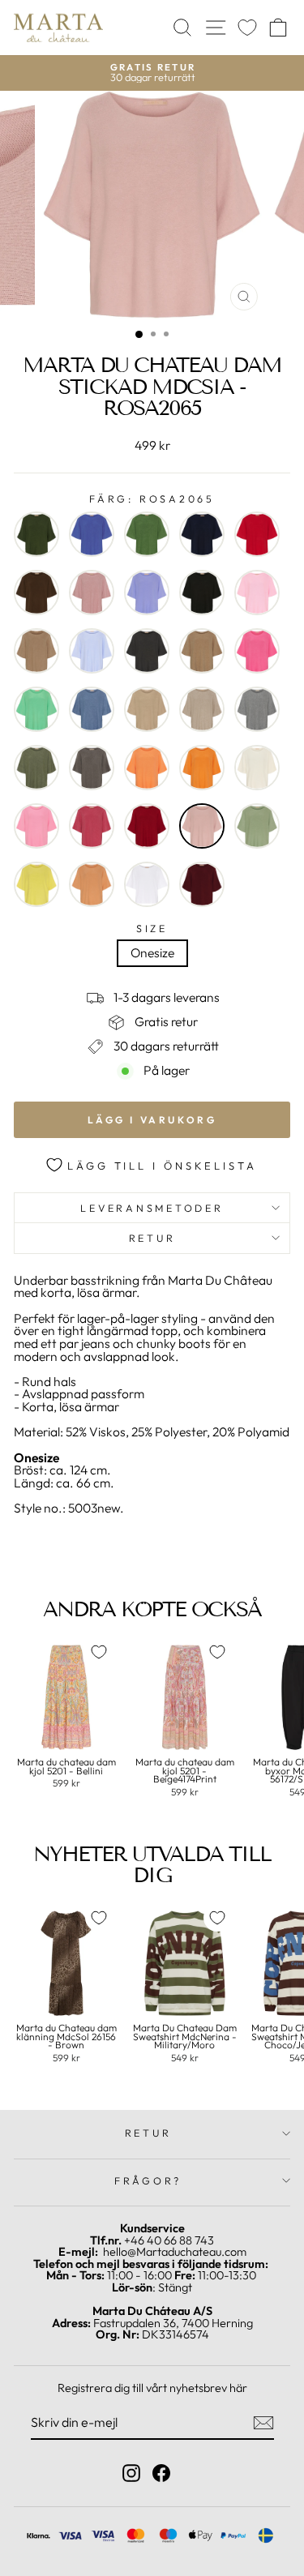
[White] (147, 884)
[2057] (257, 534)
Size (152, 929)
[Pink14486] (36, 826)
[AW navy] (202, 534)
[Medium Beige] (202, 709)
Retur (152, 1238)
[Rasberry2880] (92, 826)
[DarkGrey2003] (147, 651)
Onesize (152, 952)
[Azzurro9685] (147, 593)
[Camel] (36, 651)
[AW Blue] (92, 534)
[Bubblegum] (257, 593)
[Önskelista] (247, 28)
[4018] (147, 534)
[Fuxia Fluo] (257, 651)
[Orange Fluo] (147, 768)
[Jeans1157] (92, 709)
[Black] (202, 593)
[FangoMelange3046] (202, 651)
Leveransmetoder (152, 1208)
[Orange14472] (202, 768)
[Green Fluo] (36, 709)
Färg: (152, 499)
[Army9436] (36, 534)
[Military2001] (36, 768)
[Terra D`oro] (92, 884)
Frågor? (148, 2180)
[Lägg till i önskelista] (99, 1652)
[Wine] (202, 884)
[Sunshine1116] (36, 884)
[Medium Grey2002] (257, 709)
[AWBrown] (36, 593)
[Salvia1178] (257, 826)
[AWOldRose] (92, 593)
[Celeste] (92, 651)
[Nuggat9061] (92, 768)
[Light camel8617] (147, 709)
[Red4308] (147, 826)
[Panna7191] (257, 768)
